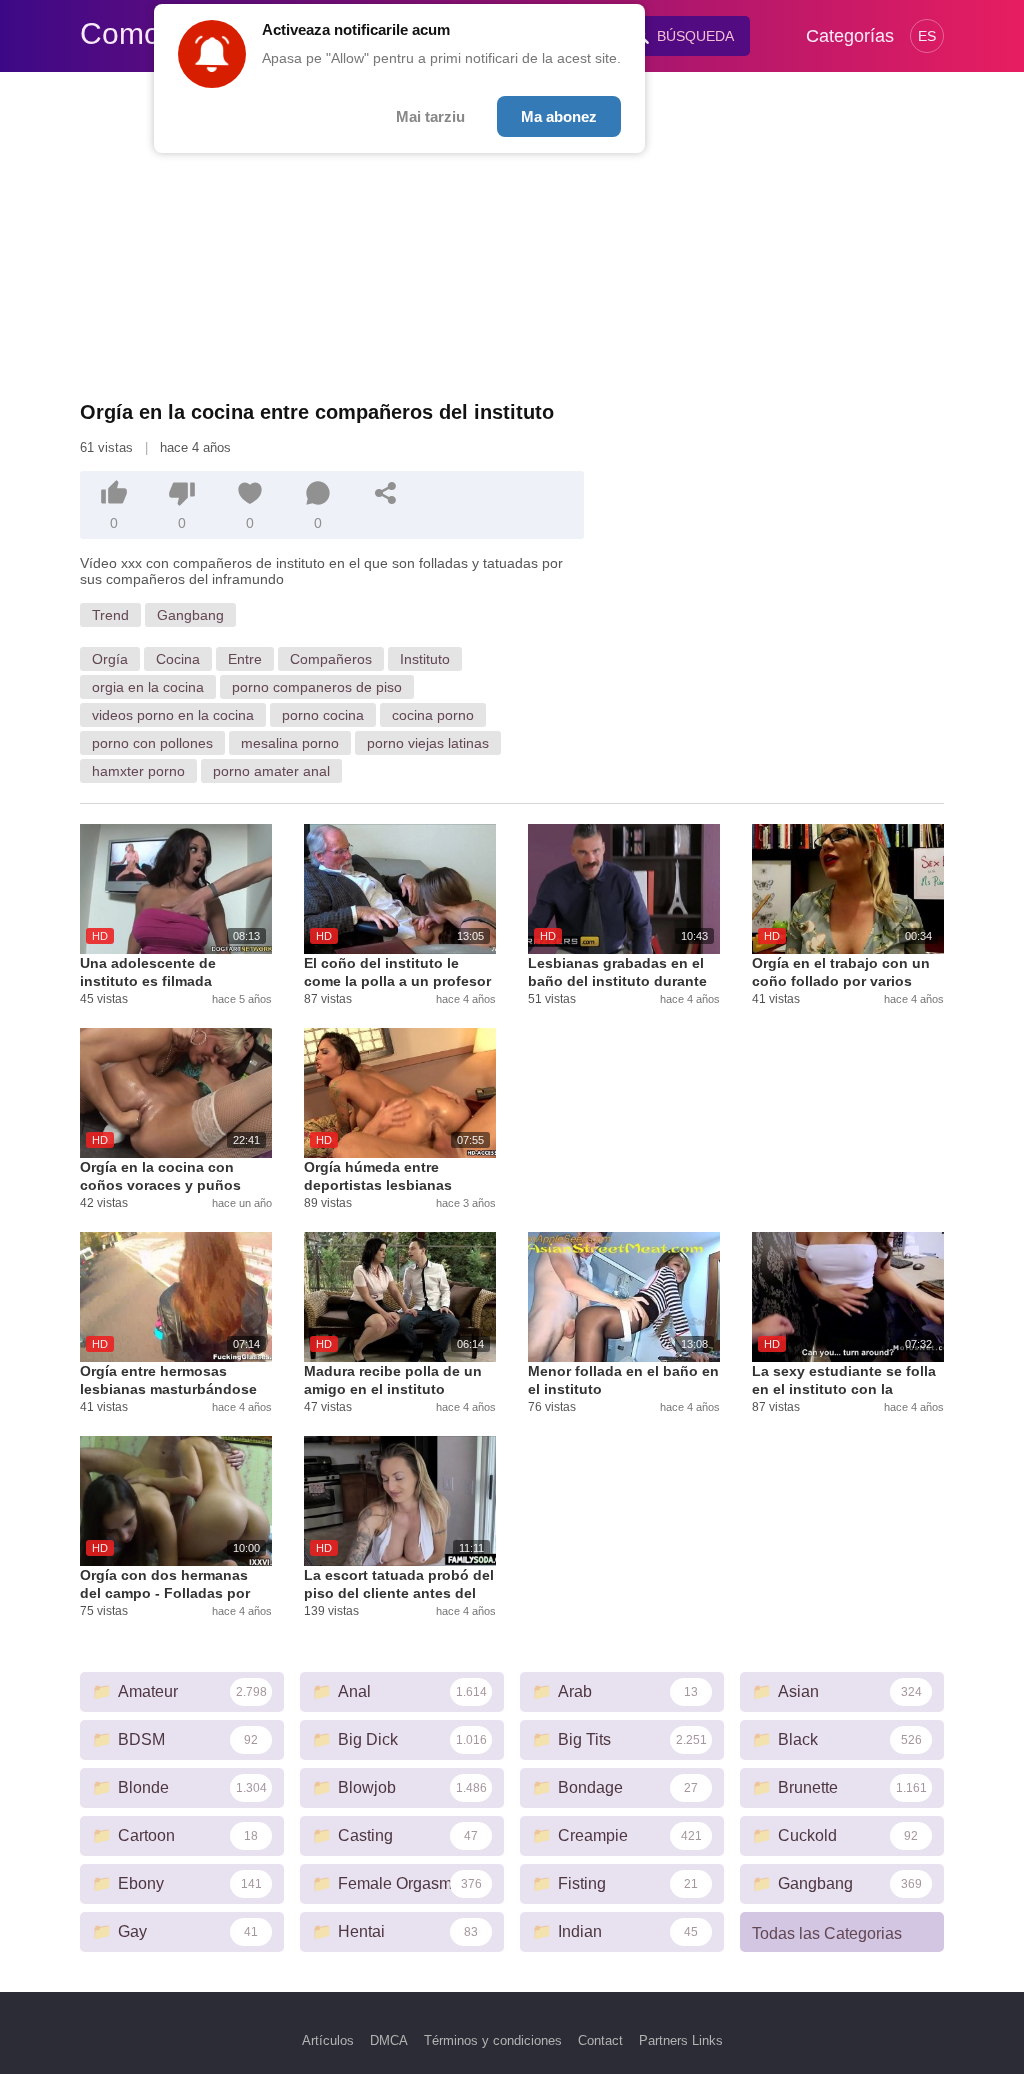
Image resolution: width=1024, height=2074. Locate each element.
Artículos (328, 2040)
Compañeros (331, 659)
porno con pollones (152, 743)
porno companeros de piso (317, 687)
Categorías (850, 36)
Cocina (178, 659)
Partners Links (681, 2040)
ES (927, 36)
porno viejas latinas (428, 743)
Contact (600, 2040)
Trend (110, 615)
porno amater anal (271, 771)
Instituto (425, 659)
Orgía (110, 659)
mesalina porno (290, 743)
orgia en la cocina (148, 687)
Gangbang (190, 615)
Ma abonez (559, 116)
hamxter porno (138, 771)
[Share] (386, 493)
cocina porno (433, 715)
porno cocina (323, 715)
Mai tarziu (430, 116)
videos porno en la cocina (173, 715)
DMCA (389, 2040)
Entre (245, 659)
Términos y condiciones (493, 2040)
